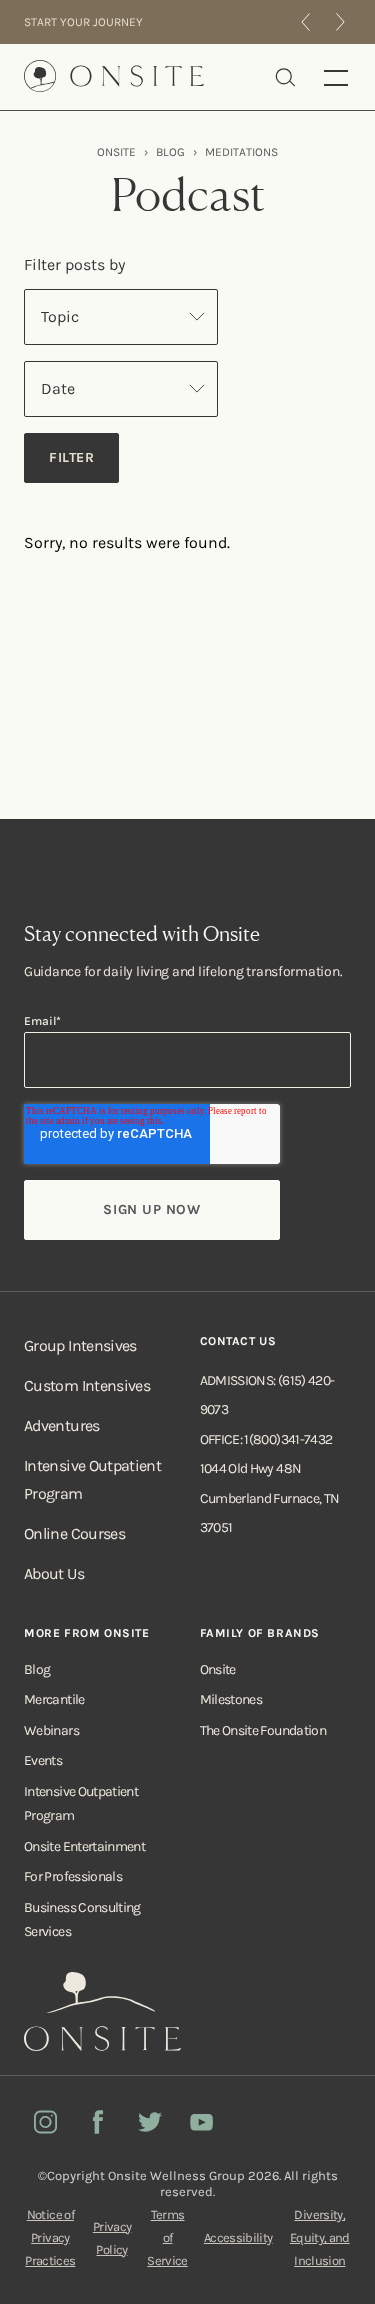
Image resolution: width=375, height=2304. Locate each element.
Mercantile (54, 1699)
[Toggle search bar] (285, 77)
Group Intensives (80, 1345)
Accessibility (238, 2237)
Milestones (231, 1699)
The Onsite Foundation (263, 1730)
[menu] (337, 77)
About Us (54, 1573)
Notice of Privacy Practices (50, 2237)
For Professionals (73, 1876)
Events (43, 1760)
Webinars (51, 1730)
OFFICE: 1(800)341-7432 (266, 1439)
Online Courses (74, 1533)
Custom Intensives (87, 1385)
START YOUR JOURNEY (83, 22)
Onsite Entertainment (84, 1846)
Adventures (62, 1425)
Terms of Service (167, 2237)
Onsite (218, 1669)
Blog (37, 1669)
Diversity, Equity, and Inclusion (320, 2237)
